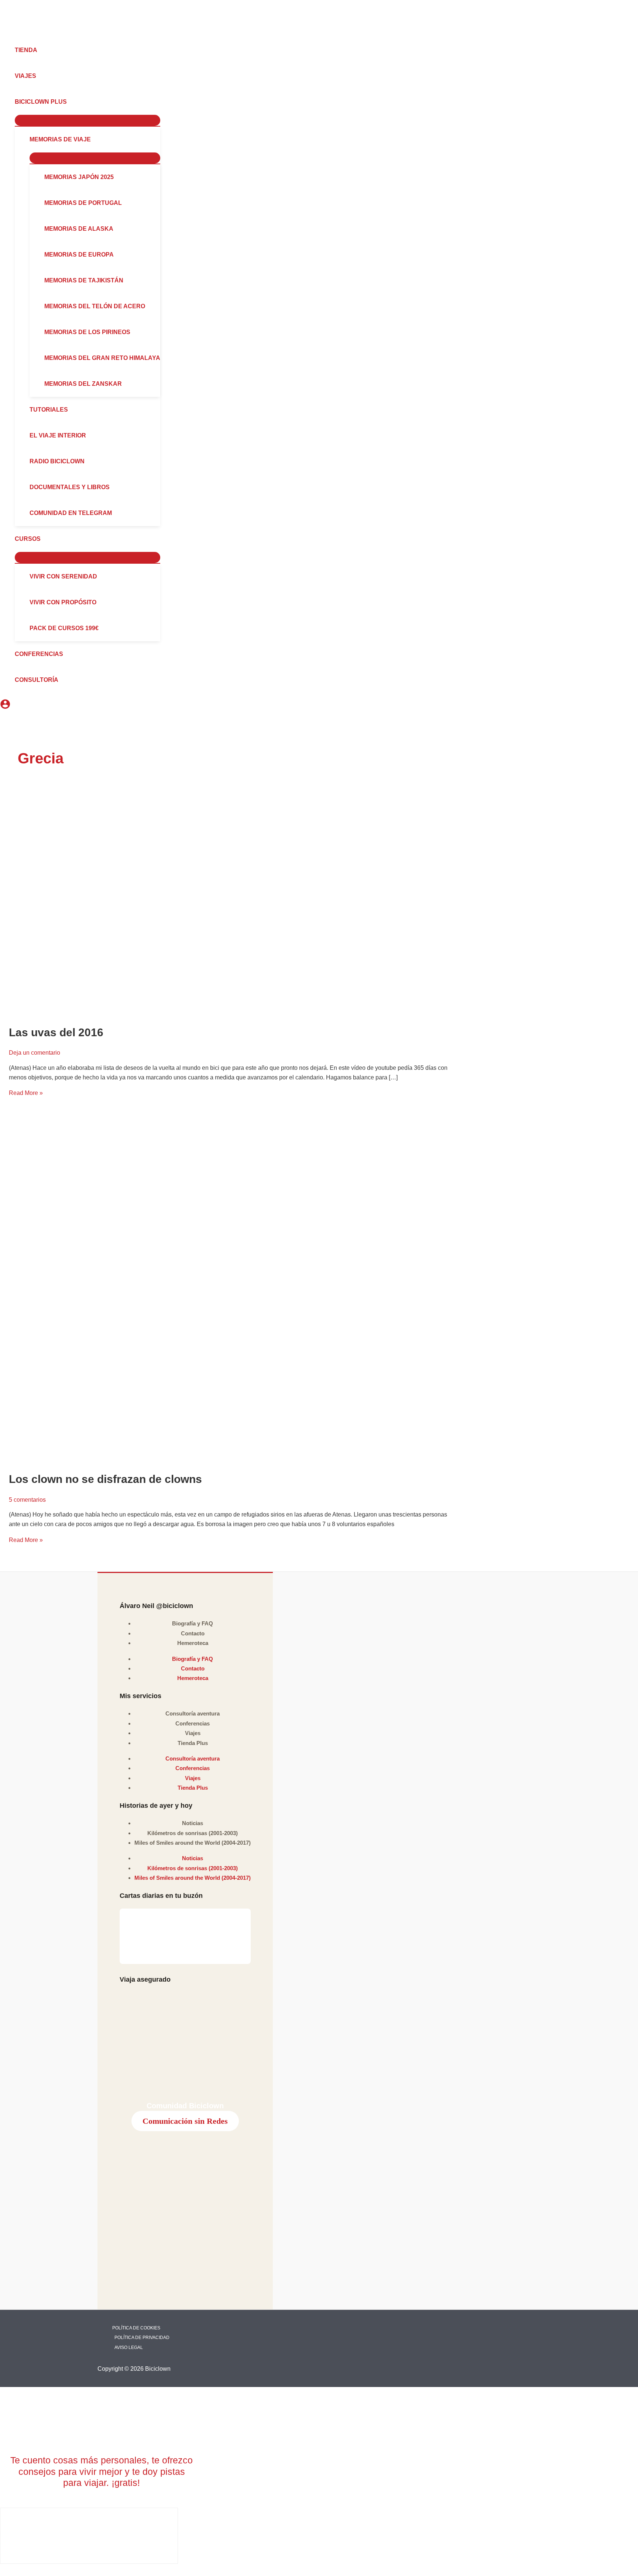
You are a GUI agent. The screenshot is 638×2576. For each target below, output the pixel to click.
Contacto (193, 1633)
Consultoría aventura (193, 1713)
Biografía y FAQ (193, 1623)
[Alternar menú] (88, 120)
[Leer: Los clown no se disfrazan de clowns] (229, 1294)
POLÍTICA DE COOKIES (136, 2328)
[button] (70, 102)
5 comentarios (27, 1500)
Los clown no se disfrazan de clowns (105, 1479)
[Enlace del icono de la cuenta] (5, 705)
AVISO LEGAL (129, 2347)
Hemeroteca (193, 1643)
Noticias (193, 1823)
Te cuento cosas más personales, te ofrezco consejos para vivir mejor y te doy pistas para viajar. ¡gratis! (102, 2471)
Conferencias (193, 1723)
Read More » (26, 1093)
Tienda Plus (193, 1743)
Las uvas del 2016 (56, 1032)
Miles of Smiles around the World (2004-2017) (193, 1843)
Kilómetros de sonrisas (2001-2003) (193, 1833)
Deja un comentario (35, 1053)
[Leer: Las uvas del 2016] (229, 910)
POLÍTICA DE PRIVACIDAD (142, 2338)
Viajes (193, 1733)
